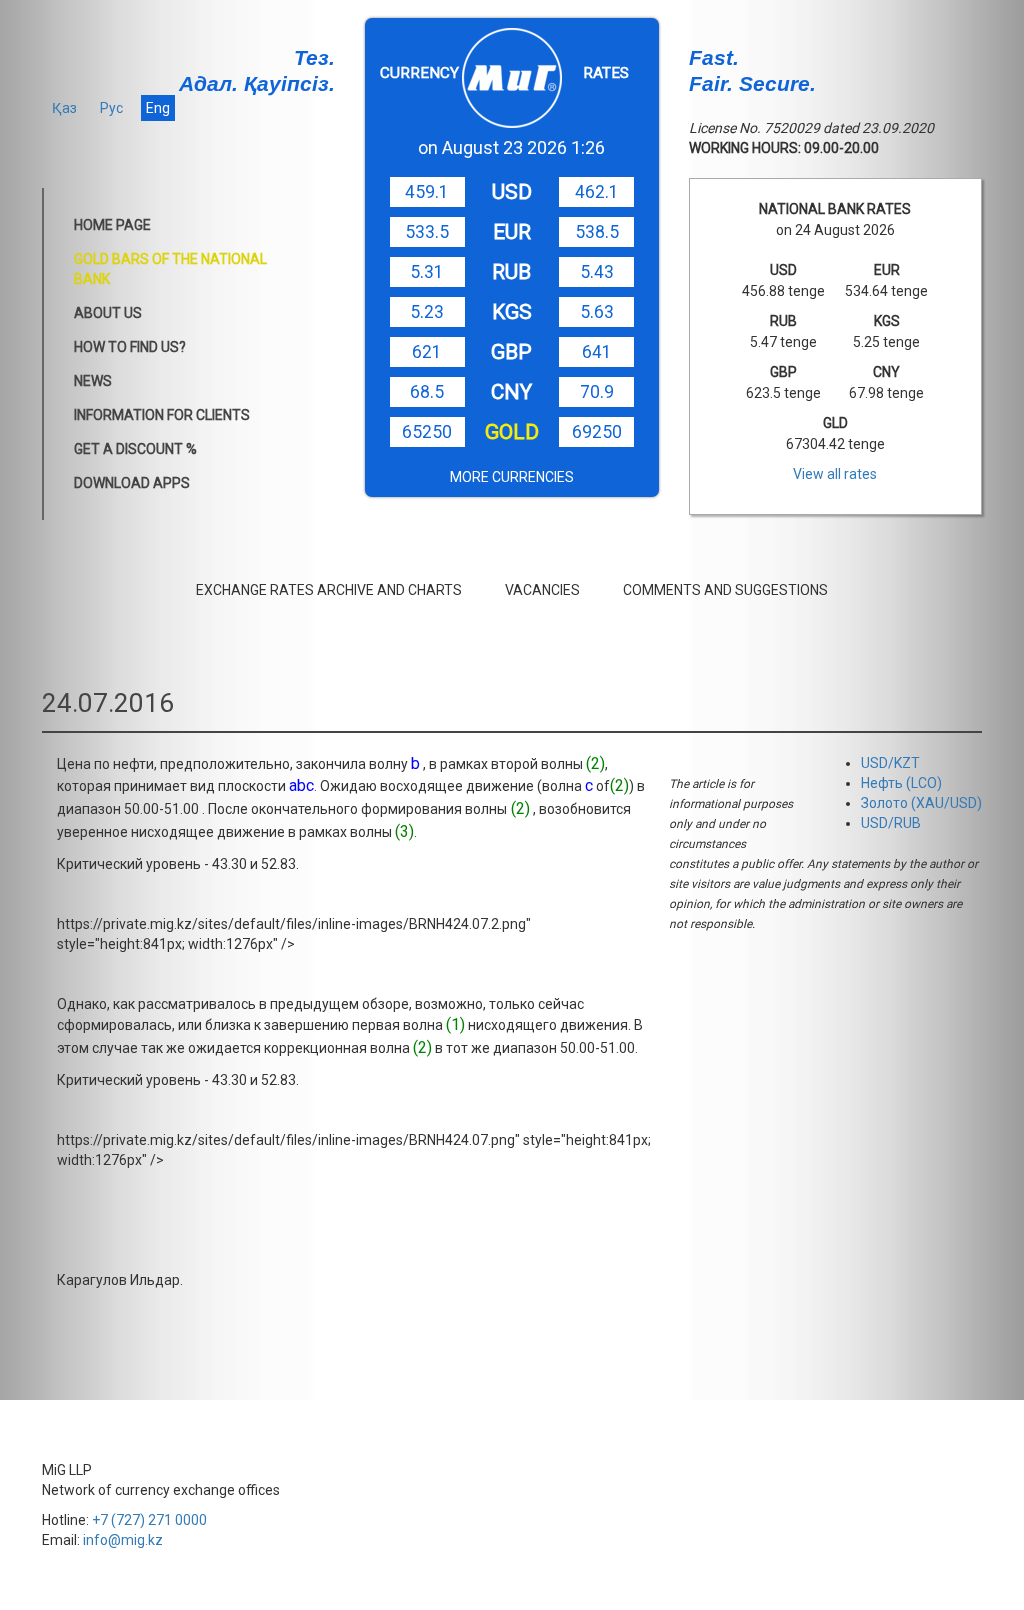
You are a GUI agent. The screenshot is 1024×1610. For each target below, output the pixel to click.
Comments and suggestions (725, 590)
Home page (112, 225)
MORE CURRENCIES (512, 477)
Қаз (64, 108)
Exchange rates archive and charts (329, 590)
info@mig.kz (123, 1540)
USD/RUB (891, 823)
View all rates (835, 474)
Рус (111, 108)
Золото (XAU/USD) (921, 803)
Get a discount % (135, 449)
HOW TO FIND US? (130, 347)
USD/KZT (890, 763)
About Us (108, 313)
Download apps (132, 483)
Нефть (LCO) (901, 783)
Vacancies (542, 590)
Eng (158, 108)
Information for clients (162, 415)
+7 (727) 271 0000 (149, 1520)
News (93, 381)
